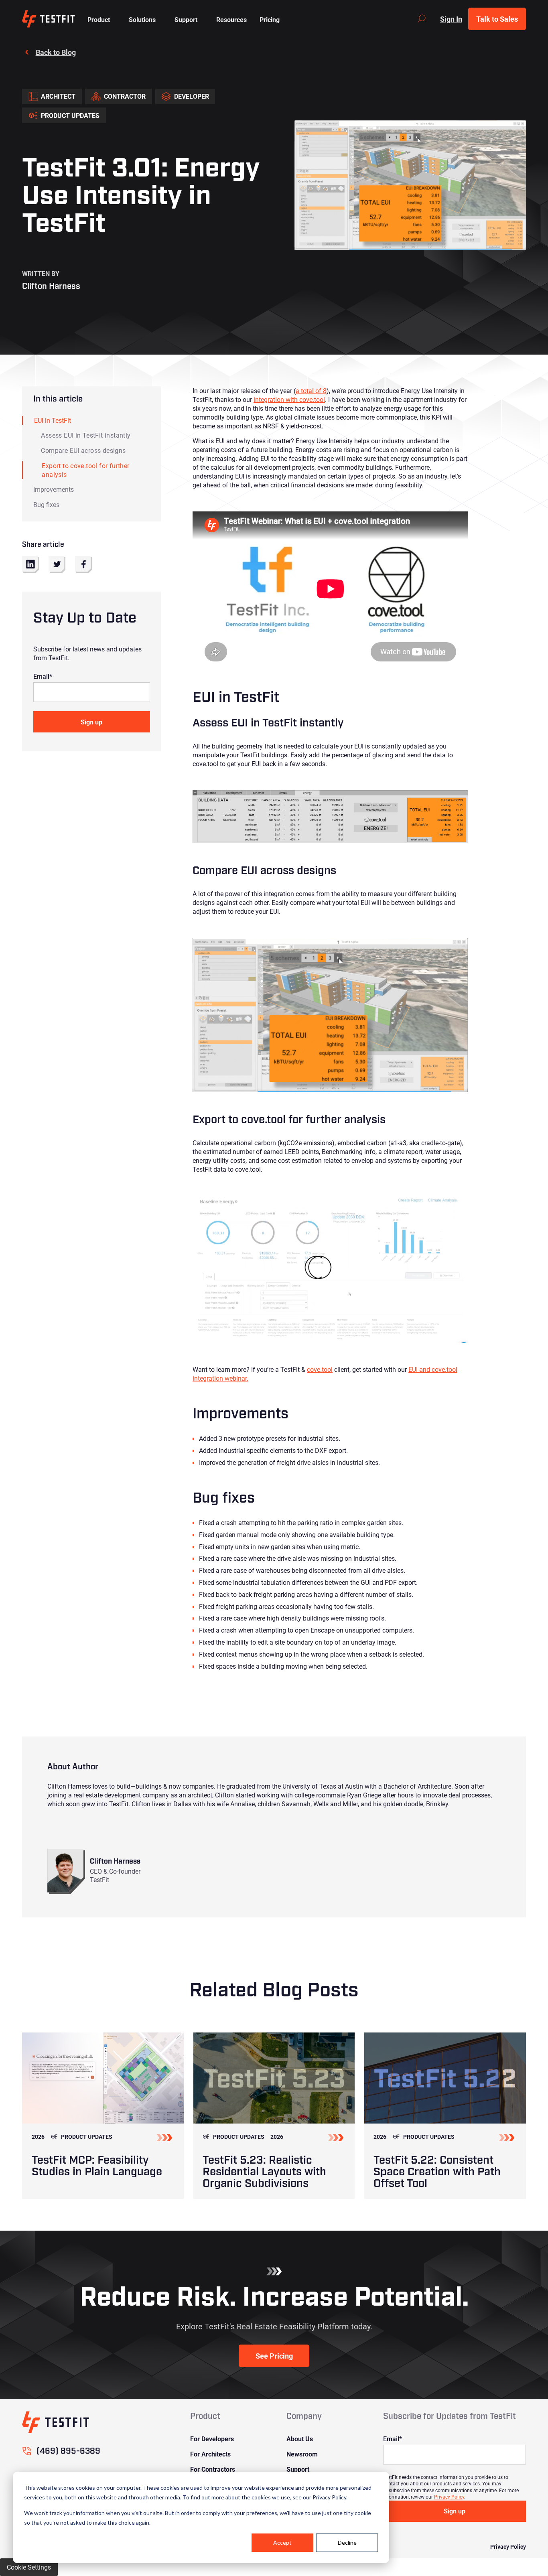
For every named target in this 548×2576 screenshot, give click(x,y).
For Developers (212, 2439)
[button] (99, 19)
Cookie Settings (29, 2567)
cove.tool (320, 1369)
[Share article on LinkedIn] (30, 564)
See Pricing (274, 2356)
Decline (347, 2543)
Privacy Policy (449, 2497)
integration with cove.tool (289, 399)
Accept (282, 2543)
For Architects (210, 2454)
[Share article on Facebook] (83, 564)
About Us (300, 2439)
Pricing (270, 19)
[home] (48, 19)
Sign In (451, 19)
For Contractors (213, 2469)
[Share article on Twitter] (57, 564)
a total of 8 (311, 390)
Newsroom (302, 2454)
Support (298, 2469)
